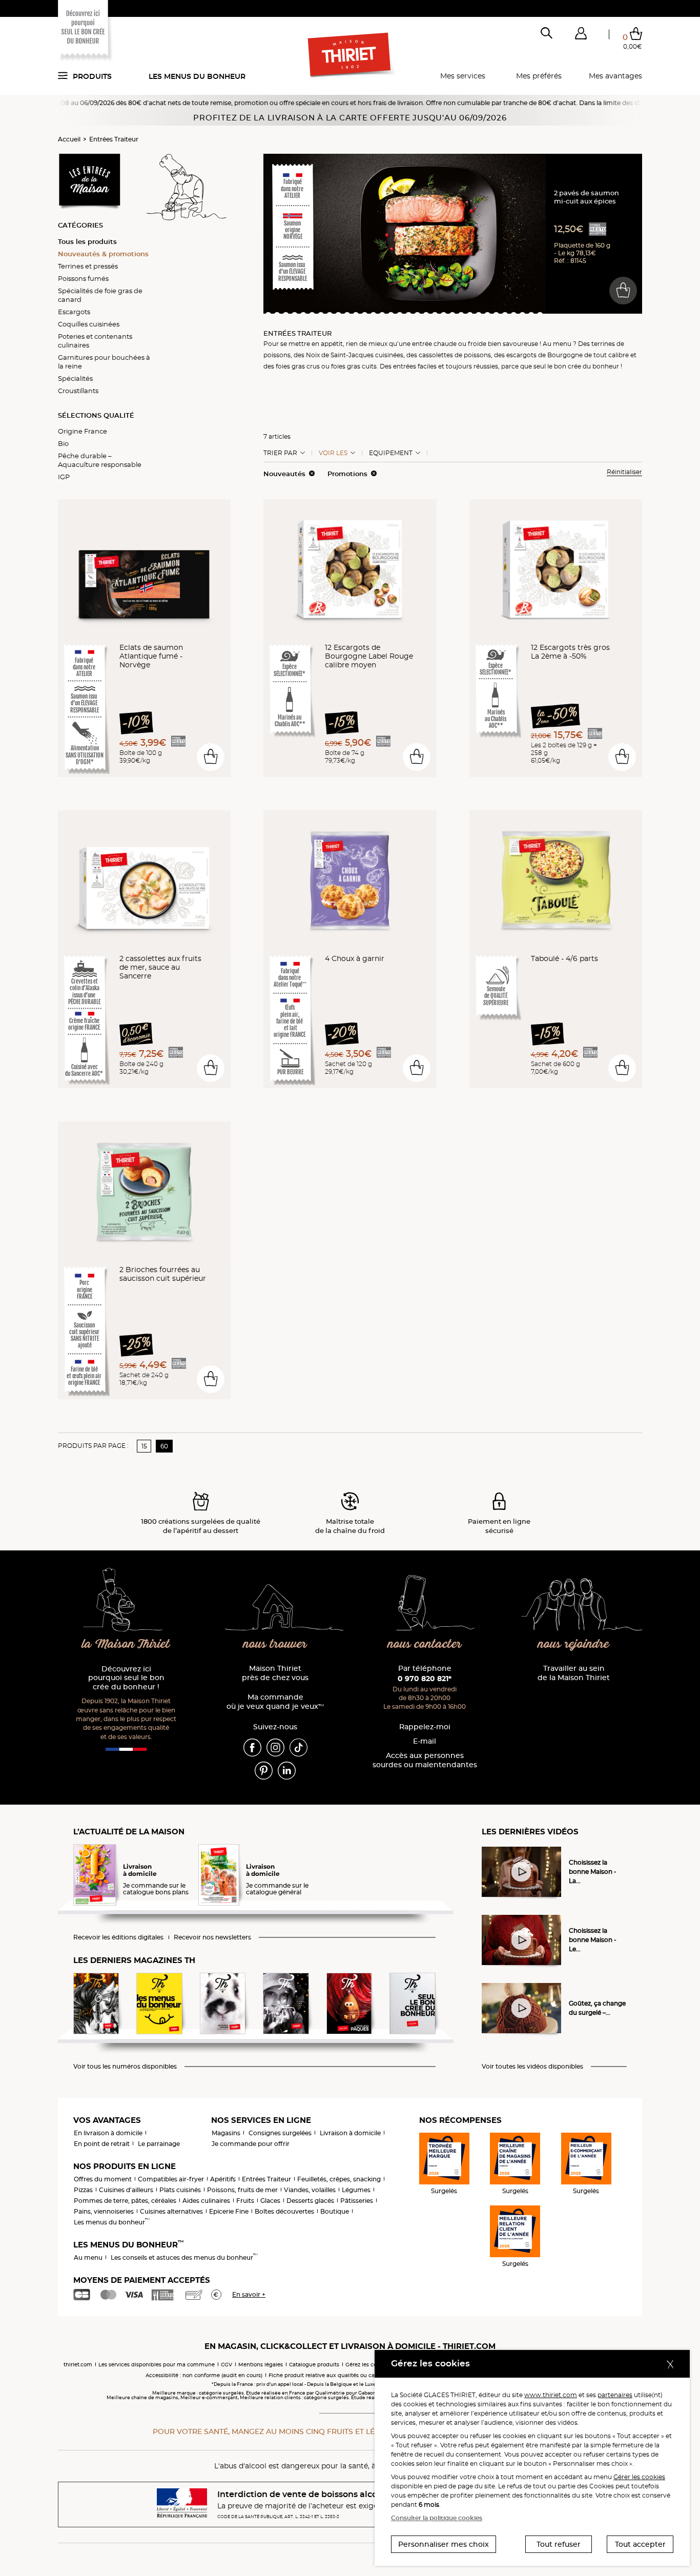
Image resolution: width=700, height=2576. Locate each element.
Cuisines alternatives (171, 2211)
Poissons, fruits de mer (242, 2190)
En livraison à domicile (108, 2133)
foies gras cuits (354, 366)
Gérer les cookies (639, 2477)
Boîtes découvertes (284, 2211)
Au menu (88, 2257)
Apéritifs (223, 2179)
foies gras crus (298, 366)
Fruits (245, 2201)
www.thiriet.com (551, 2395)
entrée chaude (434, 344)
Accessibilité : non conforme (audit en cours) (204, 2375)
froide (477, 344)
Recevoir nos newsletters (212, 1937)
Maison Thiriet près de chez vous (275, 1673)
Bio (63, 443)
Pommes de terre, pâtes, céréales (125, 2201)
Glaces (270, 2201)
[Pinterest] (264, 1770)
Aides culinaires (206, 2201)
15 (144, 1446)
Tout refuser (559, 2544)
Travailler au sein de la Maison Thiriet (574, 1673)
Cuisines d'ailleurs (126, 2190)
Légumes (356, 2190)
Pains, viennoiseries (104, 2211)
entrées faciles (415, 366)
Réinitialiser (624, 472)
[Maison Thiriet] (350, 55)
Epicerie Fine (229, 2211)
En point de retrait (102, 2144)
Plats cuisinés (180, 2190)
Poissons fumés (83, 278)
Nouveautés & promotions (103, 254)
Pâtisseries (357, 2201)
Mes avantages (615, 76)
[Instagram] (275, 1747)
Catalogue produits (314, 2365)
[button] (581, 35)
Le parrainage (159, 2144)
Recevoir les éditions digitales (118, 1937)
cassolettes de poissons (455, 355)
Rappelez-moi (425, 1727)
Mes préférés (539, 76)
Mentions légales (261, 2365)
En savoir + (249, 2294)
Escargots (74, 312)
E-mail (425, 1741)
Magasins (226, 2133)
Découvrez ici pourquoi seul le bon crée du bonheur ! (126, 1678)
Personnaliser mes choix (444, 2544)
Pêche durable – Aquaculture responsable (100, 460)
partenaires (615, 2395)
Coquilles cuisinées (89, 324)
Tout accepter (640, 2544)
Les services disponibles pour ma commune (157, 2365)
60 (164, 1446)
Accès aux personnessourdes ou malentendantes (425, 1760)
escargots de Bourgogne (544, 355)
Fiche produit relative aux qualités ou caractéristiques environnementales (366, 2375)
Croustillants (78, 391)
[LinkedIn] (287, 1770)
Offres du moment (103, 2179)
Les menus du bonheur (197, 76)
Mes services (463, 76)
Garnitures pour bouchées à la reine (104, 362)
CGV (227, 2365)
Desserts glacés (310, 2201)
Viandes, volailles (310, 2190)
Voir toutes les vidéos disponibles (532, 2067)
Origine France (83, 431)
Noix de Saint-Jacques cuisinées (355, 355)
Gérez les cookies (368, 2365)
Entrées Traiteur (114, 139)
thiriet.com (78, 2365)
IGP (64, 477)
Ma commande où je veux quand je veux (275, 1702)
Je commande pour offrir (251, 2144)
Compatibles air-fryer (171, 2179)
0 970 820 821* (425, 1679)
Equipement (391, 453)
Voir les (333, 453)
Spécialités (75, 378)
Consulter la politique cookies (437, 2518)
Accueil (69, 139)
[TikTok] (298, 1747)
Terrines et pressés (88, 266)
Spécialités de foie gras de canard (100, 295)
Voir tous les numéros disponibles (125, 2067)
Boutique (335, 2211)
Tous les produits (87, 241)
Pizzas (83, 2190)
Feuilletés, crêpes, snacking (339, 2179)
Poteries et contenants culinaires (95, 341)
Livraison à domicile (350, 2133)
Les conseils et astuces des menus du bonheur (184, 2257)
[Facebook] (252, 1747)
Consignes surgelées (280, 2133)
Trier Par (280, 453)
